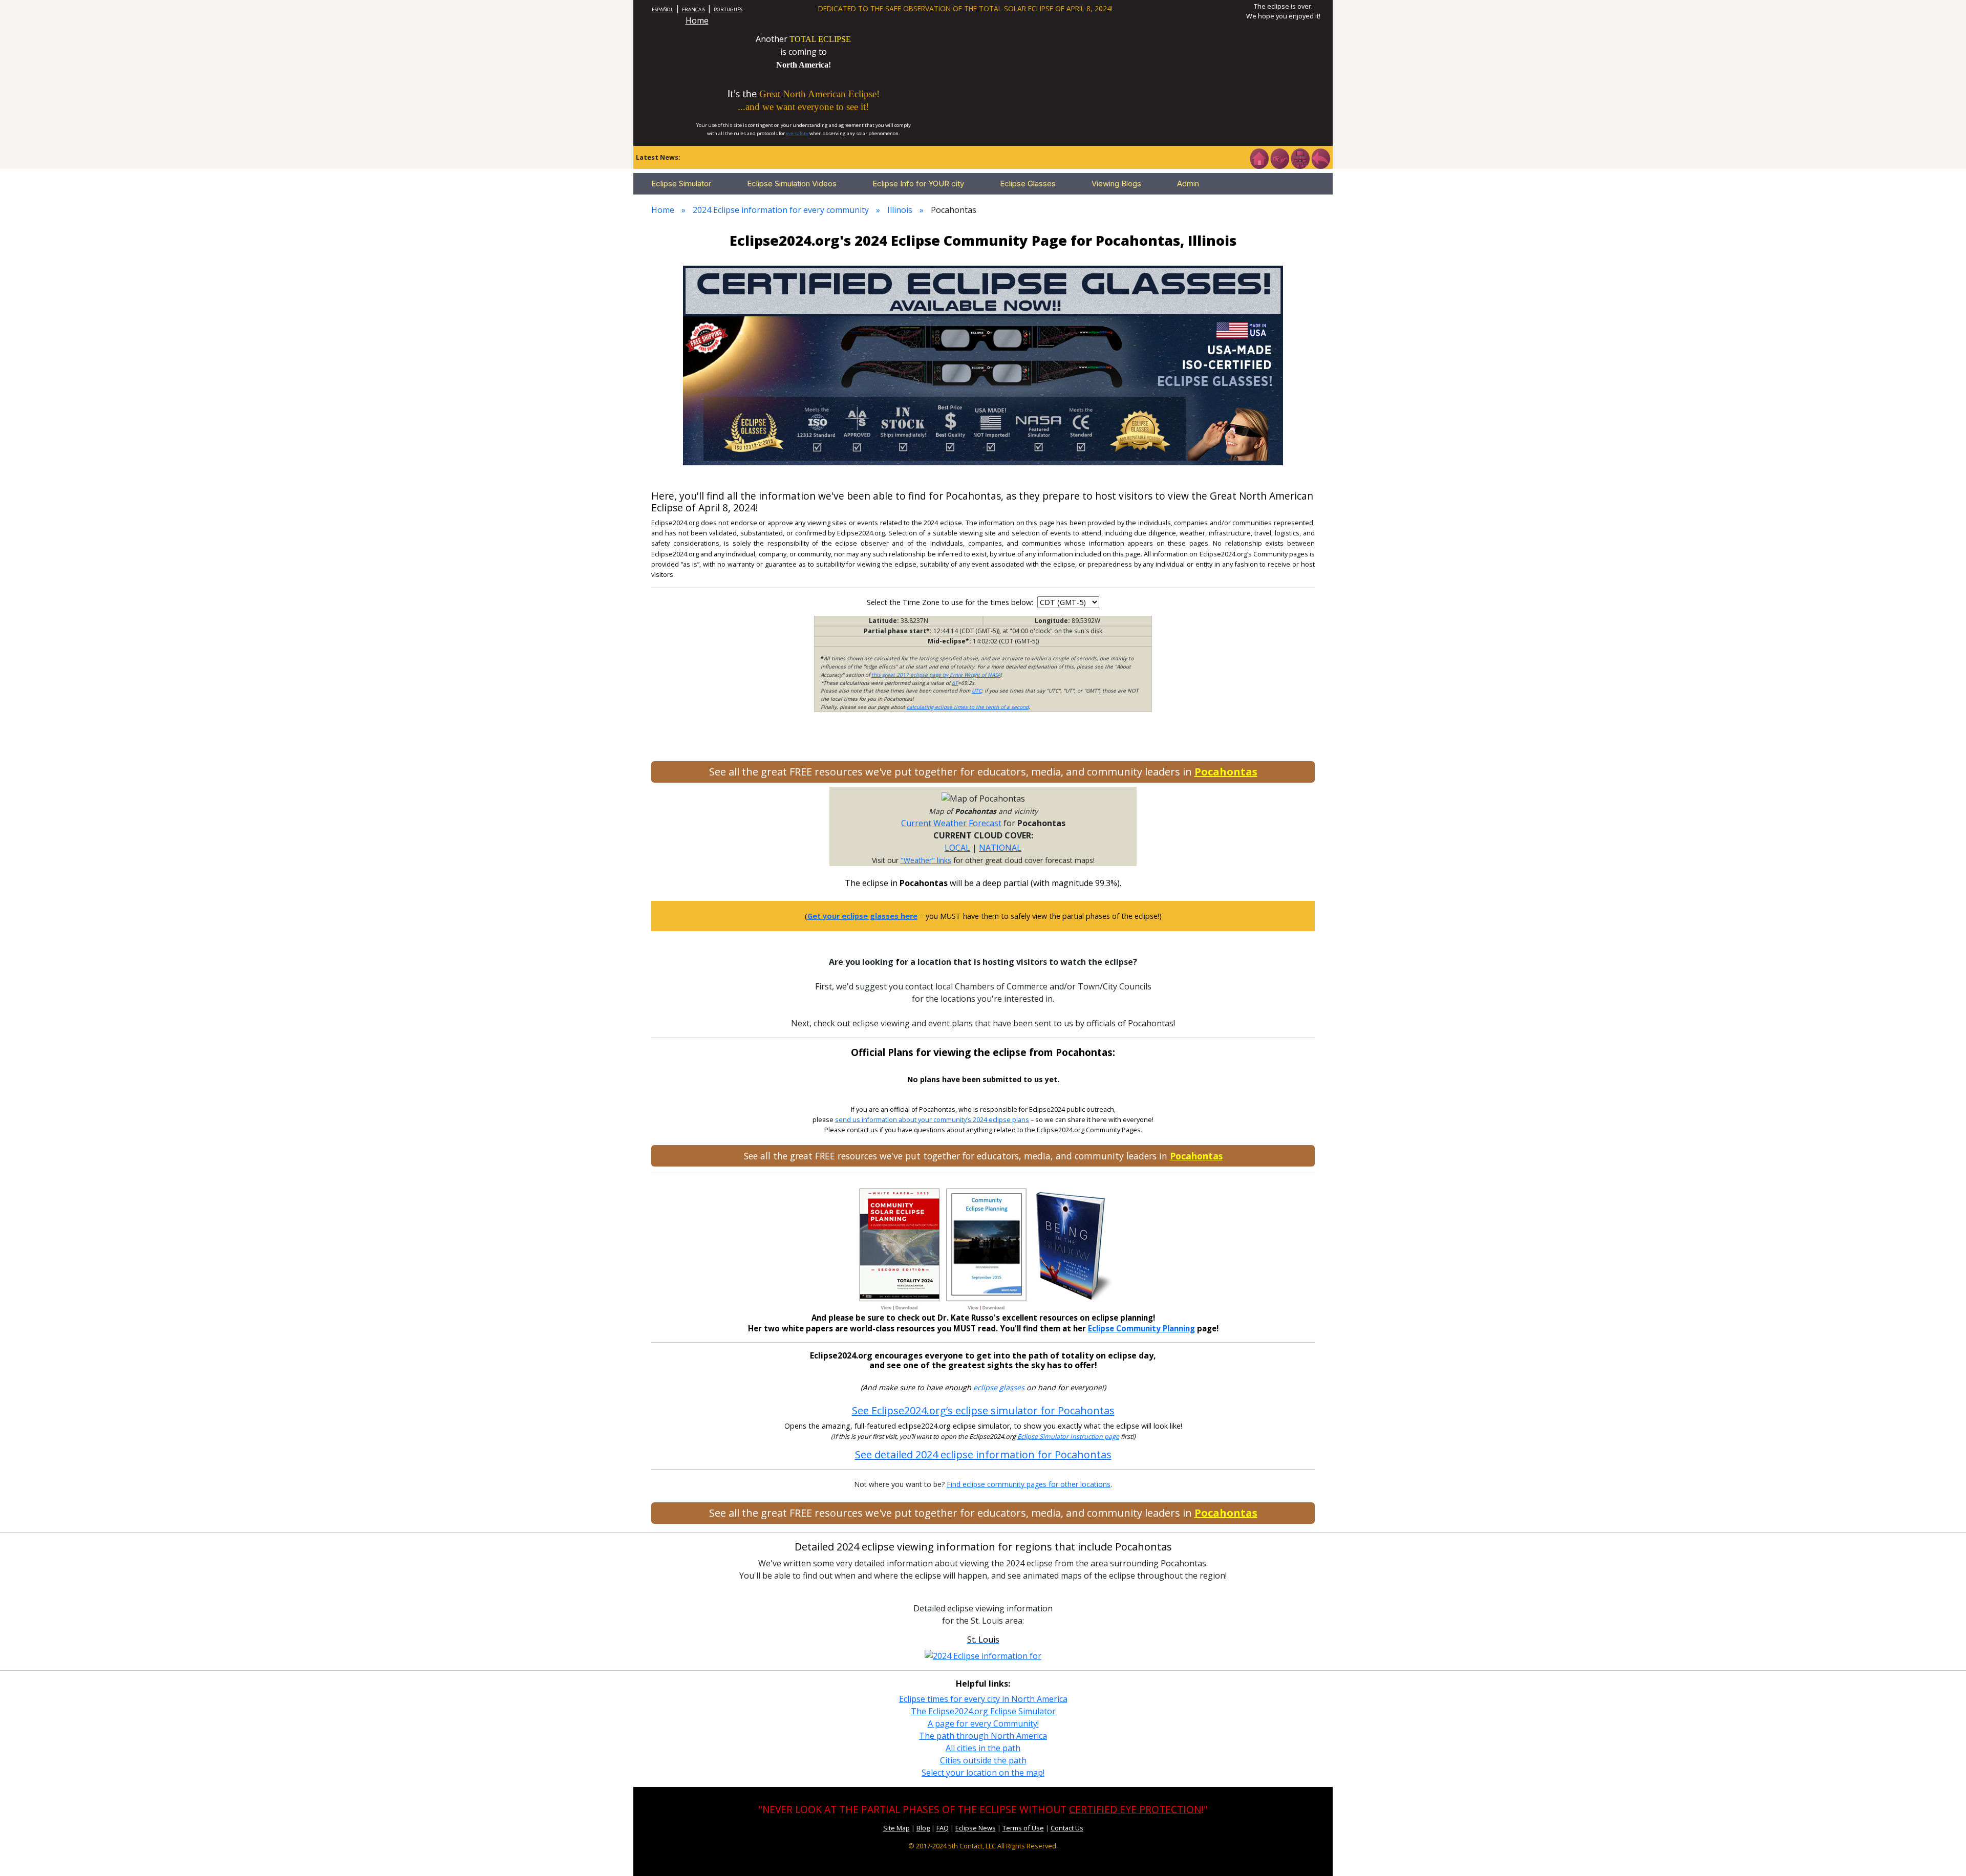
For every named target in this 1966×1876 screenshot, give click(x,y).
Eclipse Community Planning (1141, 1328)
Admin (1188, 184)
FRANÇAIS (693, 9)
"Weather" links (926, 860)
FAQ (943, 1828)
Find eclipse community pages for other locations (1029, 1484)
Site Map (896, 1828)
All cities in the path (983, 1748)
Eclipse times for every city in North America (983, 1699)
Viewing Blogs (1116, 184)
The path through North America (983, 1736)
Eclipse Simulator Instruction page (1068, 1437)
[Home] (1259, 158)
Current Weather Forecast (951, 823)
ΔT (955, 683)
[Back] (1320, 158)
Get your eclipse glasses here (862, 916)
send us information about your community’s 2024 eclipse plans (932, 1120)
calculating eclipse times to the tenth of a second (968, 707)
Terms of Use (1023, 1828)
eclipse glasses (999, 1387)
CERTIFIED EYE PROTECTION (1135, 1809)
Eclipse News (976, 1828)
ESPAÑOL (663, 9)
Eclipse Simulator (681, 184)
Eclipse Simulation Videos (792, 184)
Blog (923, 1828)
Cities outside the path (983, 1760)
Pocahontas (1226, 772)
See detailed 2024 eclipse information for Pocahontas (983, 1454)
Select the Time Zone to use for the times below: (951, 602)
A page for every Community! (983, 1723)
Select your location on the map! (983, 1773)
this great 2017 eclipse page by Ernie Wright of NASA (936, 675)
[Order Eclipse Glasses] (1279, 158)
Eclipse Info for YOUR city (918, 184)
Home (697, 20)
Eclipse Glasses (1028, 184)
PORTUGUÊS (728, 9)
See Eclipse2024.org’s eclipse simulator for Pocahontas (983, 1410)
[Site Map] (1300, 158)
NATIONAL (1000, 848)
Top (1943, 1853)
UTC (977, 691)
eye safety (797, 133)
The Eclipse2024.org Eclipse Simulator (983, 1711)
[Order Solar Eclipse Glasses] (983, 364)
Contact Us (1067, 1828)
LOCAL (957, 848)
